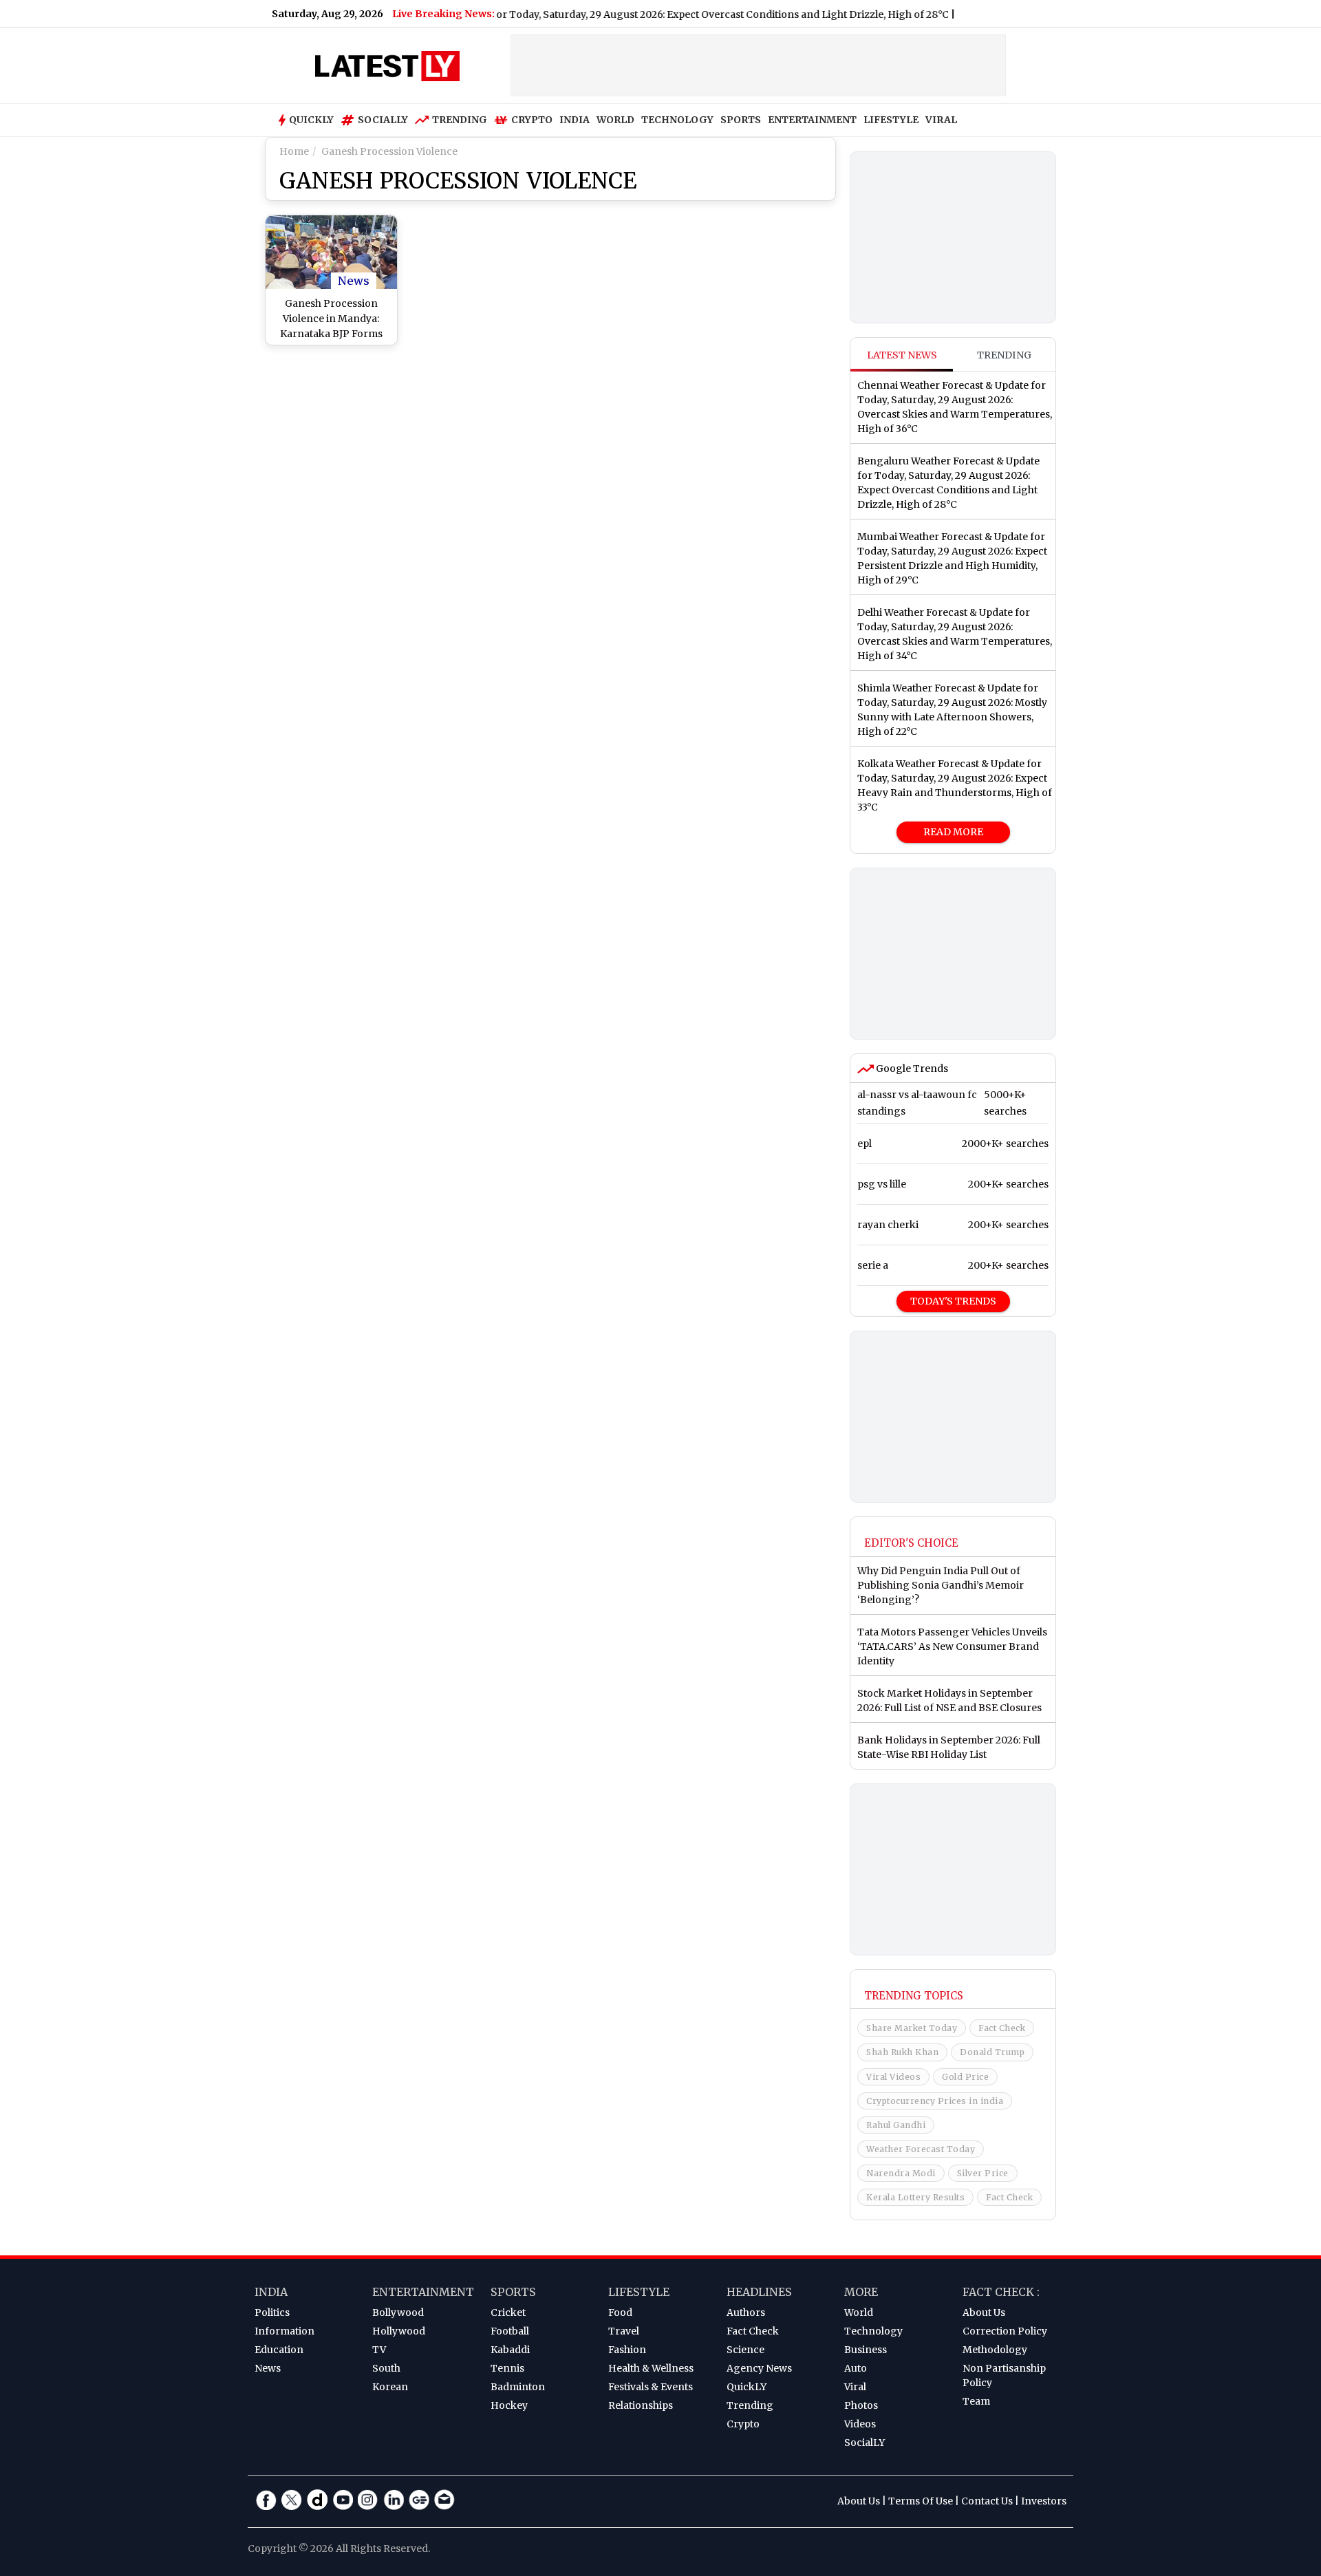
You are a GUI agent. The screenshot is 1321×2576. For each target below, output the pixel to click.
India (271, 2292)
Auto (856, 2368)
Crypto (532, 120)
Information (284, 2331)
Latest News (902, 355)
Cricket (508, 2312)
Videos (860, 2424)
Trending (460, 120)
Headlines (759, 2292)
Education (279, 2350)
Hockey (509, 2405)
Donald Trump (992, 2052)
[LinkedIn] (394, 2500)
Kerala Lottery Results (915, 2197)
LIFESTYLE (891, 120)
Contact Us (987, 2501)
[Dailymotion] (317, 2500)
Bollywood (398, 2312)
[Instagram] (368, 2500)
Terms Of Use (921, 2501)
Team (976, 2401)
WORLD (615, 120)
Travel (624, 2331)
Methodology (995, 2350)
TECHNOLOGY (677, 120)
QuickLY (747, 2387)
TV (379, 2350)
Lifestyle (639, 2292)
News (354, 281)
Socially (383, 120)
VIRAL (941, 120)
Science (745, 2350)
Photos (861, 2405)
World (859, 2312)
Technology (873, 2331)
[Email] (444, 2500)
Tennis (507, 2368)
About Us (984, 2312)
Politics (272, 2312)
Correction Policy (1005, 2331)
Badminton (518, 2387)
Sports (513, 2292)
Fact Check (1002, 2028)
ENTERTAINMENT (812, 120)
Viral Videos (893, 2077)
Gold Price (965, 2077)
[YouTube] (343, 2500)
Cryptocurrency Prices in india (935, 2101)
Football (510, 2331)
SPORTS (741, 120)
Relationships (641, 2405)
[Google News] (419, 2500)
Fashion (627, 2350)
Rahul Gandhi (896, 2125)
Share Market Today (912, 2028)
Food (620, 2312)
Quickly (311, 120)
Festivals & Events (651, 2387)
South (386, 2368)
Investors (1044, 2501)
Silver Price (983, 2173)
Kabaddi (510, 2350)
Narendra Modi (901, 2173)
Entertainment (423, 2292)
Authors (746, 2312)
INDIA (574, 120)
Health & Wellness (651, 2368)
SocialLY (864, 2443)
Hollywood (399, 2331)
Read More (953, 832)
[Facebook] (266, 2500)
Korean (390, 2387)
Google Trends (911, 1069)
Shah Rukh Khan (902, 2052)
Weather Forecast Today (921, 2149)
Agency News (759, 2368)
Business (866, 2350)
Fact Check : (1001, 2292)
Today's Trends (953, 1301)
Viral (855, 2387)
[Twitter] (292, 2500)
